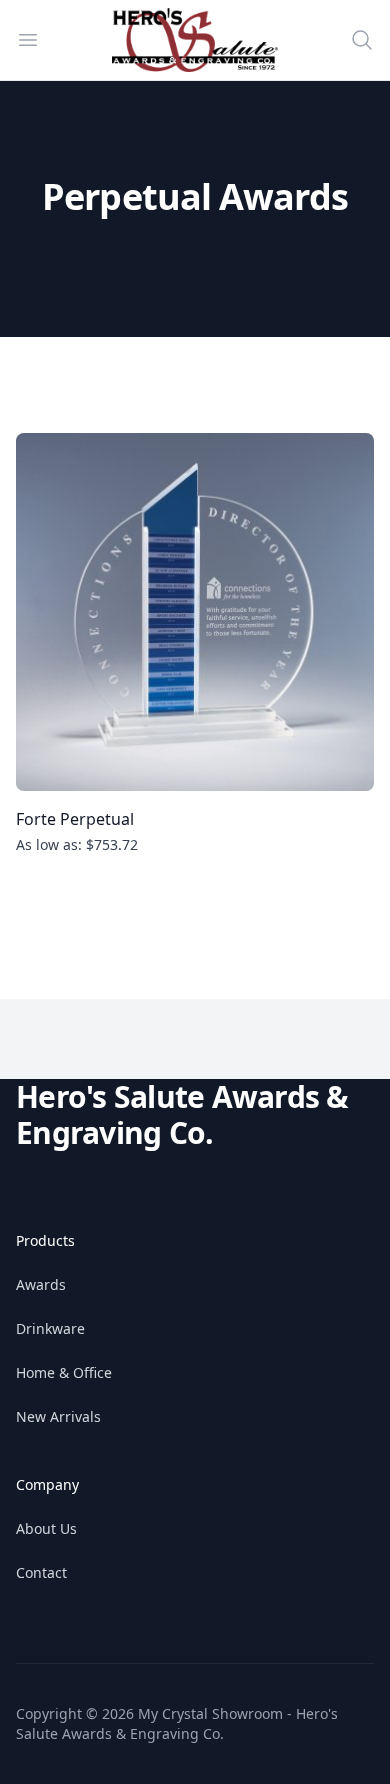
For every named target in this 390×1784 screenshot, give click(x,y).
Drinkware (50, 1328)
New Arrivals (58, 1416)
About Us (46, 1528)
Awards (41, 1284)
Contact (41, 1572)
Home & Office (64, 1372)
